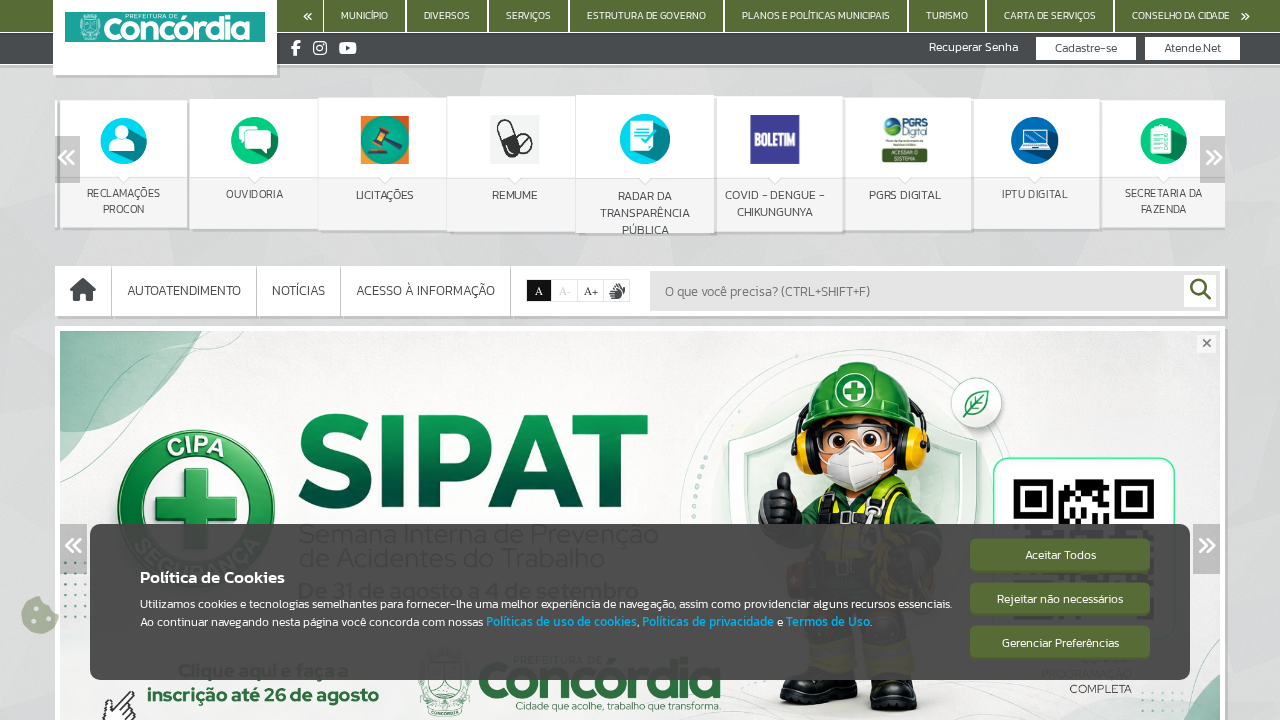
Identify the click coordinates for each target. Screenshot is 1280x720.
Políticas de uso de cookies (561, 621)
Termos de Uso (828, 621)
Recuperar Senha (973, 47)
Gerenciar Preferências (1060, 643)
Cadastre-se (1086, 48)
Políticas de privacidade (708, 621)
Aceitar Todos (1060, 555)
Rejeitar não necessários (1060, 599)
